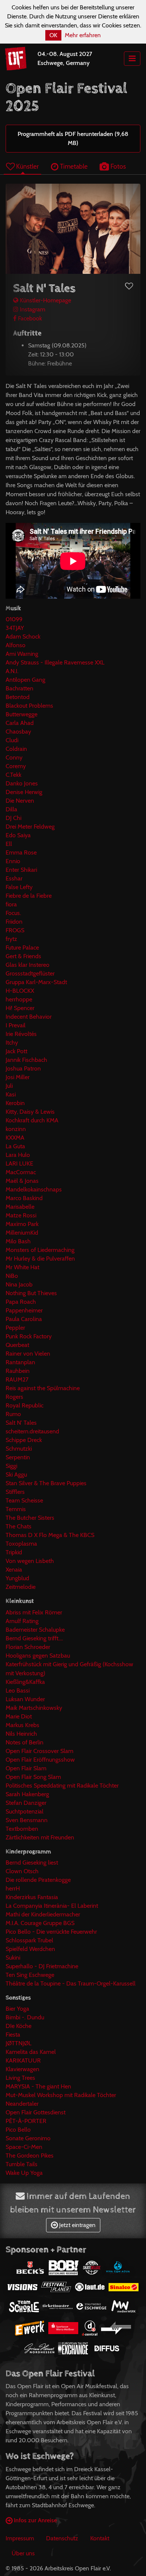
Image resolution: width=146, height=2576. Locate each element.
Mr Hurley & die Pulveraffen (40, 1259)
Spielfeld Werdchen (30, 1949)
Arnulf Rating (22, 1621)
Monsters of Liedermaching (40, 1250)
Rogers (14, 1397)
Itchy (12, 1043)
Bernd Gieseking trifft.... (34, 1638)
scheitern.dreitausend (32, 1431)
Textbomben (22, 1829)
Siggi (11, 1466)
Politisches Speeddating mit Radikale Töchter (62, 1786)
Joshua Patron (23, 1068)
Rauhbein (18, 1371)
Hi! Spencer (20, 1008)
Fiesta (13, 2035)
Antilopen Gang (25, 680)
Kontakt (100, 2538)
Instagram (32, 309)
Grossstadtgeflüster (30, 973)
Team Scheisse (24, 1500)
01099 (14, 619)
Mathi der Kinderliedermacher (43, 1914)
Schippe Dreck (24, 1440)
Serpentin (18, 1457)
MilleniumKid (22, 1233)
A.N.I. (12, 671)
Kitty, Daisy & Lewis (30, 1112)
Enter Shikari (21, 870)
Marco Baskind (24, 1198)
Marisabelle (20, 1207)
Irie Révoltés (21, 1034)
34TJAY (15, 628)
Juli (9, 1086)
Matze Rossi (21, 1215)
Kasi (11, 1094)
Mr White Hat (22, 1267)
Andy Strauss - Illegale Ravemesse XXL (55, 662)
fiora (11, 904)
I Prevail (16, 1025)
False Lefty (19, 887)
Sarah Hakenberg (27, 1794)
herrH (13, 1888)
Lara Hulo (18, 1155)
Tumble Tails (22, 2164)
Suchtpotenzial (25, 1811)
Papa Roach (21, 1302)
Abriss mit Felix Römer (34, 1612)
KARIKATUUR (23, 2060)
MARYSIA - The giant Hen (38, 2086)
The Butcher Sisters (30, 1518)
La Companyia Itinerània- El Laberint (52, 1906)
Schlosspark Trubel (29, 1940)
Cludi (12, 740)
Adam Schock (23, 636)
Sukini (13, 1958)
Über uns (23, 2553)
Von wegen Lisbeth (30, 1561)
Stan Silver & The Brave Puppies (46, 1483)
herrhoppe (19, 999)
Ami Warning (22, 654)
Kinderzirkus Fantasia (32, 1897)
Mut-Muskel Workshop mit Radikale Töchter (61, 2095)
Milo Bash (18, 1241)
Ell (9, 844)
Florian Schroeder (28, 1647)
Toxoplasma (21, 1544)
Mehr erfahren (83, 35)
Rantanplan (20, 1362)
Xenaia (14, 1570)
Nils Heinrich (21, 1734)
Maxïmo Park (22, 1224)
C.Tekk (13, 775)
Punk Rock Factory (29, 1336)
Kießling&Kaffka (25, 1682)
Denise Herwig (24, 792)
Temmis (16, 1509)
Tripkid (14, 1552)
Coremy (16, 766)
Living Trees (20, 2078)
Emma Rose (21, 852)
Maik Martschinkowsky (34, 1708)
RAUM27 (17, 1379)
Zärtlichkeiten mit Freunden (40, 1837)
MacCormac (21, 1172)
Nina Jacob (19, 1284)
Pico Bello (18, 2130)
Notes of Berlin (25, 1742)
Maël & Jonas (22, 1181)
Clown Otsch (22, 1871)
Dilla (11, 809)
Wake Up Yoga (24, 2173)
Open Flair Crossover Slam (39, 1751)
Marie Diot (19, 1716)
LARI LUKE (19, 1163)
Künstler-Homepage (45, 300)
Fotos (117, 166)
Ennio (13, 861)
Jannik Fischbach (26, 1060)
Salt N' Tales (21, 1423)
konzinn (16, 1129)
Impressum (20, 2538)
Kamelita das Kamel (31, 2052)
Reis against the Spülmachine (43, 1388)
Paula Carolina (24, 1319)
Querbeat (17, 1345)
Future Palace (22, 948)
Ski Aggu (16, 1474)
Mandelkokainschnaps (34, 1189)
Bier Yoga (17, 2009)
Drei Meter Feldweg (30, 827)
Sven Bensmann (27, 1820)
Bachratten (19, 688)
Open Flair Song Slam (33, 1777)
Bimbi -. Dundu (25, 2017)
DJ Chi (13, 818)
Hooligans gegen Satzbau (38, 1656)
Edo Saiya (18, 835)
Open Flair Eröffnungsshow (40, 1760)
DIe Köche (19, 2026)
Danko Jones (22, 783)
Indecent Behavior (29, 1017)
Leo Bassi (18, 1690)
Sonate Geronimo (28, 2138)
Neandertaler (22, 2104)
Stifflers (15, 1492)
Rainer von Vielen (28, 1354)
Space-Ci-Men (24, 2147)
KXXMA (15, 1138)
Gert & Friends (23, 956)
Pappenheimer (24, 1310)
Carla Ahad (20, 723)
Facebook (29, 318)
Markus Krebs (22, 1725)
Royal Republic (25, 1405)
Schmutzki (19, 1449)
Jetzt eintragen (77, 2225)
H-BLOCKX (20, 991)
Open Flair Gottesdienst (36, 2112)
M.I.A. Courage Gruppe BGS (40, 1923)
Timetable (73, 166)
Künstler (27, 166)
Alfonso (16, 645)
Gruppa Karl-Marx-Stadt (36, 982)
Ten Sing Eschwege (30, 1975)
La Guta (15, 1146)
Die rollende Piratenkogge (38, 1880)
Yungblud (17, 1578)
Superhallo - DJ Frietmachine (42, 1966)
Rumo (13, 1414)
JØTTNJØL (19, 2043)
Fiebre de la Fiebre (29, 896)
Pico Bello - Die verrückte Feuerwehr (51, 1932)
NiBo (12, 1276)
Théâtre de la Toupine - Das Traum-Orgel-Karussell (71, 1983)
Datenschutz (62, 2538)
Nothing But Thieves (31, 1293)
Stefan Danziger (26, 1803)
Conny (14, 757)
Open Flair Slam (26, 1768)
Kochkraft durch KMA (32, 1120)
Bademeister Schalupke (35, 1630)
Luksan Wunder (25, 1699)
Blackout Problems (29, 706)
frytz (11, 939)
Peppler (15, 1328)
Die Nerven (20, 801)
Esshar (14, 878)
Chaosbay (18, 732)
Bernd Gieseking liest (32, 1863)
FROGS (15, 930)
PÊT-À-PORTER (26, 2121)
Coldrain (16, 749)
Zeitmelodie (21, 1587)
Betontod (18, 697)
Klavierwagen (22, 2069)
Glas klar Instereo (28, 965)
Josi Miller (18, 1077)
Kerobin (15, 1103)
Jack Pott (16, 1051)
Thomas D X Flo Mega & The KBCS (50, 1535)
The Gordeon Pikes (30, 2155)
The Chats (19, 1526)
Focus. (13, 913)
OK (53, 35)
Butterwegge (22, 714)
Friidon (14, 922)
